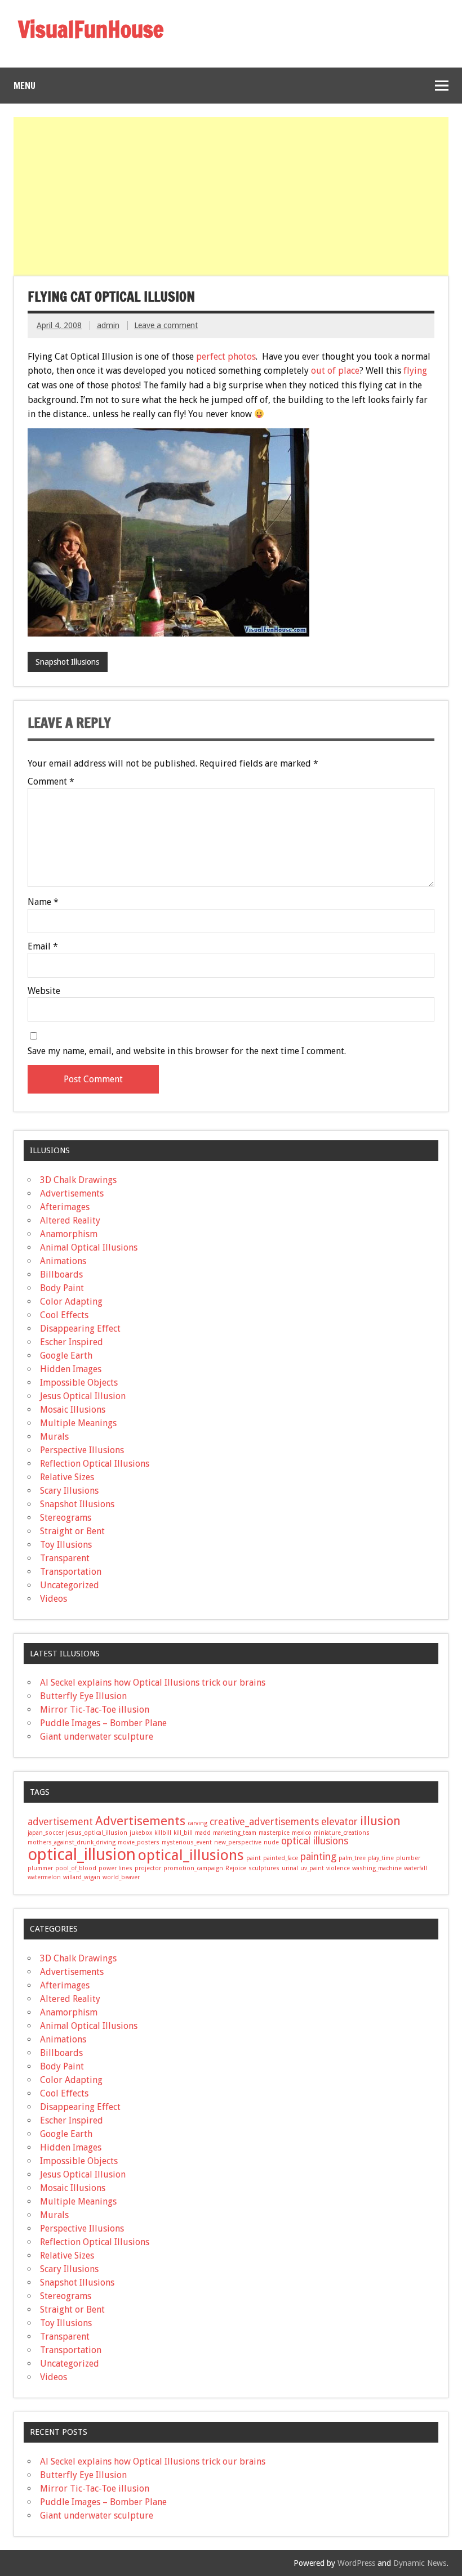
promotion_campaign (193, 1868)
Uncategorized (70, 1585)
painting (318, 1857)
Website (44, 991)
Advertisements (72, 1193)
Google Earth (66, 1356)
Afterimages (65, 1207)
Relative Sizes (67, 1477)
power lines (115, 1868)
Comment (51, 782)
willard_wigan (82, 1877)
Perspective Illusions (82, 1450)
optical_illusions (191, 1855)
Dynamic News (420, 2563)
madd (203, 1833)
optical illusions (315, 1841)
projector (148, 1868)
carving (197, 1823)
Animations (63, 1261)
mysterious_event (187, 1842)
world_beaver (121, 1877)
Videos (54, 1599)
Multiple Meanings (78, 1423)
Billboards (61, 1274)
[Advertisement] (232, 196)
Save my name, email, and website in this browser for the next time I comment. (187, 1051)
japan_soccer (46, 1833)
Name (43, 902)
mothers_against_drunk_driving (72, 1842)
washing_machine (377, 1868)
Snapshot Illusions (67, 662)
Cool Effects (64, 1315)
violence (338, 1868)
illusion (380, 1821)
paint (254, 1858)
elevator (339, 1822)
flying (415, 371)
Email (43, 947)
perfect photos (226, 357)
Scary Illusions (69, 1491)
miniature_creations (342, 1833)
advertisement (60, 1822)
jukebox (141, 1833)
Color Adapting (71, 1302)
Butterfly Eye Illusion (83, 1696)
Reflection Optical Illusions (95, 1464)
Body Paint (62, 1288)
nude (271, 1842)
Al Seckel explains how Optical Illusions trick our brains (153, 1683)
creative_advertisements (264, 1822)
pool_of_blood (76, 1868)
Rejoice (236, 1868)
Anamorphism (69, 1234)
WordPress (356, 2563)
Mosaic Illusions (73, 1410)
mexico (302, 1833)
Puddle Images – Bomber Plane (103, 1723)
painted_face (281, 1858)
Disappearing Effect (80, 1329)
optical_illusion (82, 1854)
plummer (40, 1868)
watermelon (44, 1877)
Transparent (65, 1558)
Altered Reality (70, 1220)
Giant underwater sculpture (97, 1737)
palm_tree (352, 1858)
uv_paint (312, 1868)
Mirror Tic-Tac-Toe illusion (95, 1710)
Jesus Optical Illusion (83, 1396)
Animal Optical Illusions (89, 1247)
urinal (290, 1868)
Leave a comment (166, 325)
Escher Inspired (72, 1342)
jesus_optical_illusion (97, 1833)
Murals (54, 1437)
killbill (163, 1833)
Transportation (71, 1572)
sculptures (264, 1868)
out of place (335, 371)
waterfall (416, 1868)
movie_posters (139, 1842)
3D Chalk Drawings (78, 1180)
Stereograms (66, 1518)
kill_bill (183, 1833)
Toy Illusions (66, 1545)
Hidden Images (71, 1369)
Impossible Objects (79, 1383)
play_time (381, 1858)
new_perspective (238, 1842)
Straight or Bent (72, 1531)
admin (108, 325)
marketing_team (235, 1833)
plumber (408, 1858)
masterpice (274, 1833)
